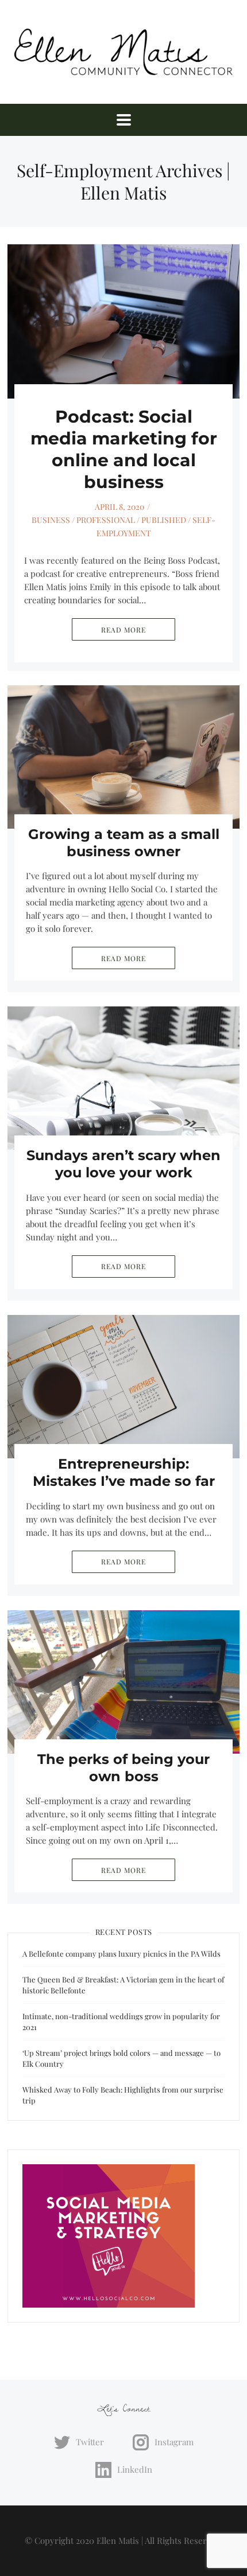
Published (164, 520)
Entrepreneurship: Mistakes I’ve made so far (124, 1472)
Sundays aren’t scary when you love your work (123, 1164)
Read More (123, 630)
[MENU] (124, 120)
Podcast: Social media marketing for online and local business (124, 449)
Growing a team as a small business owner (124, 843)
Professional (106, 520)
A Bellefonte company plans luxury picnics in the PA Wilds (121, 1954)
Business (51, 520)
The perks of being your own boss (123, 1768)
